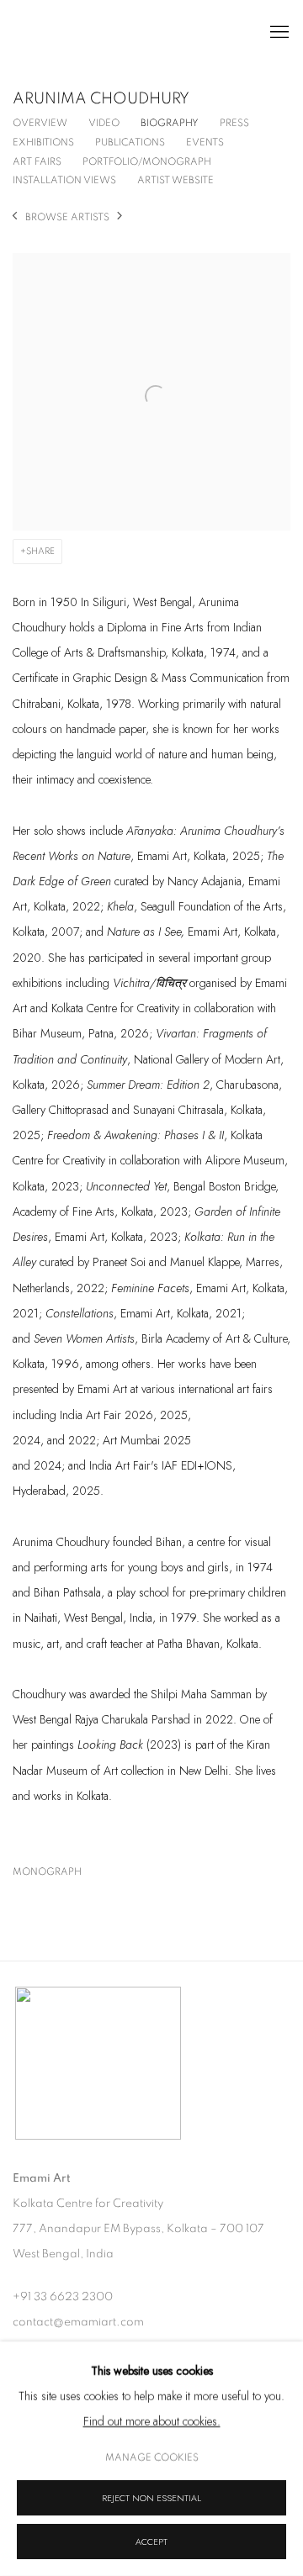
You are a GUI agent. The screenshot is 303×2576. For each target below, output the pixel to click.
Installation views (64, 180)
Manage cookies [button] (152, 2457)
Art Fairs (37, 161)
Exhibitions (43, 142)
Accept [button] (151, 2542)
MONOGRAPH (81, 1875)
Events (205, 142)
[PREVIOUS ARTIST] (15, 217)
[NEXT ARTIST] (120, 217)
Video (104, 123)
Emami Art (97, 33)
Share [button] (40, 551)
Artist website (175, 180)
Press (234, 123)
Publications (130, 142)
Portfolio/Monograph (147, 161)
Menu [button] (278, 33)
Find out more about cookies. (152, 2421)
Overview (40, 123)
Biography (170, 123)
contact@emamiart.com (78, 2322)
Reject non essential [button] (151, 2498)
